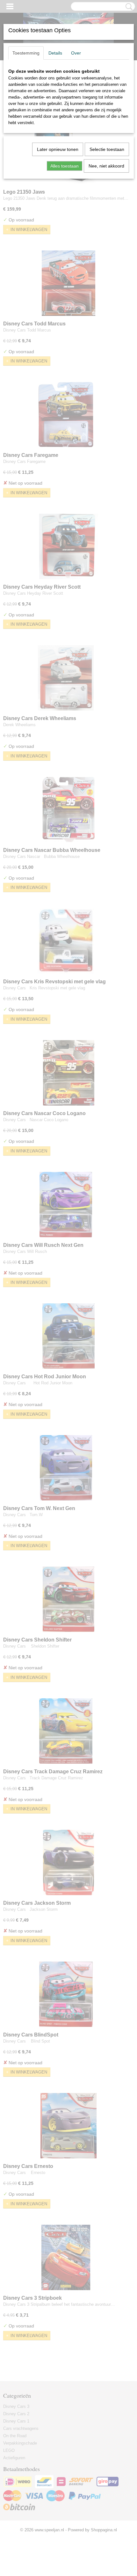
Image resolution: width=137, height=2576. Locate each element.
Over (76, 53)
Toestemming (26, 53)
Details (55, 53)
